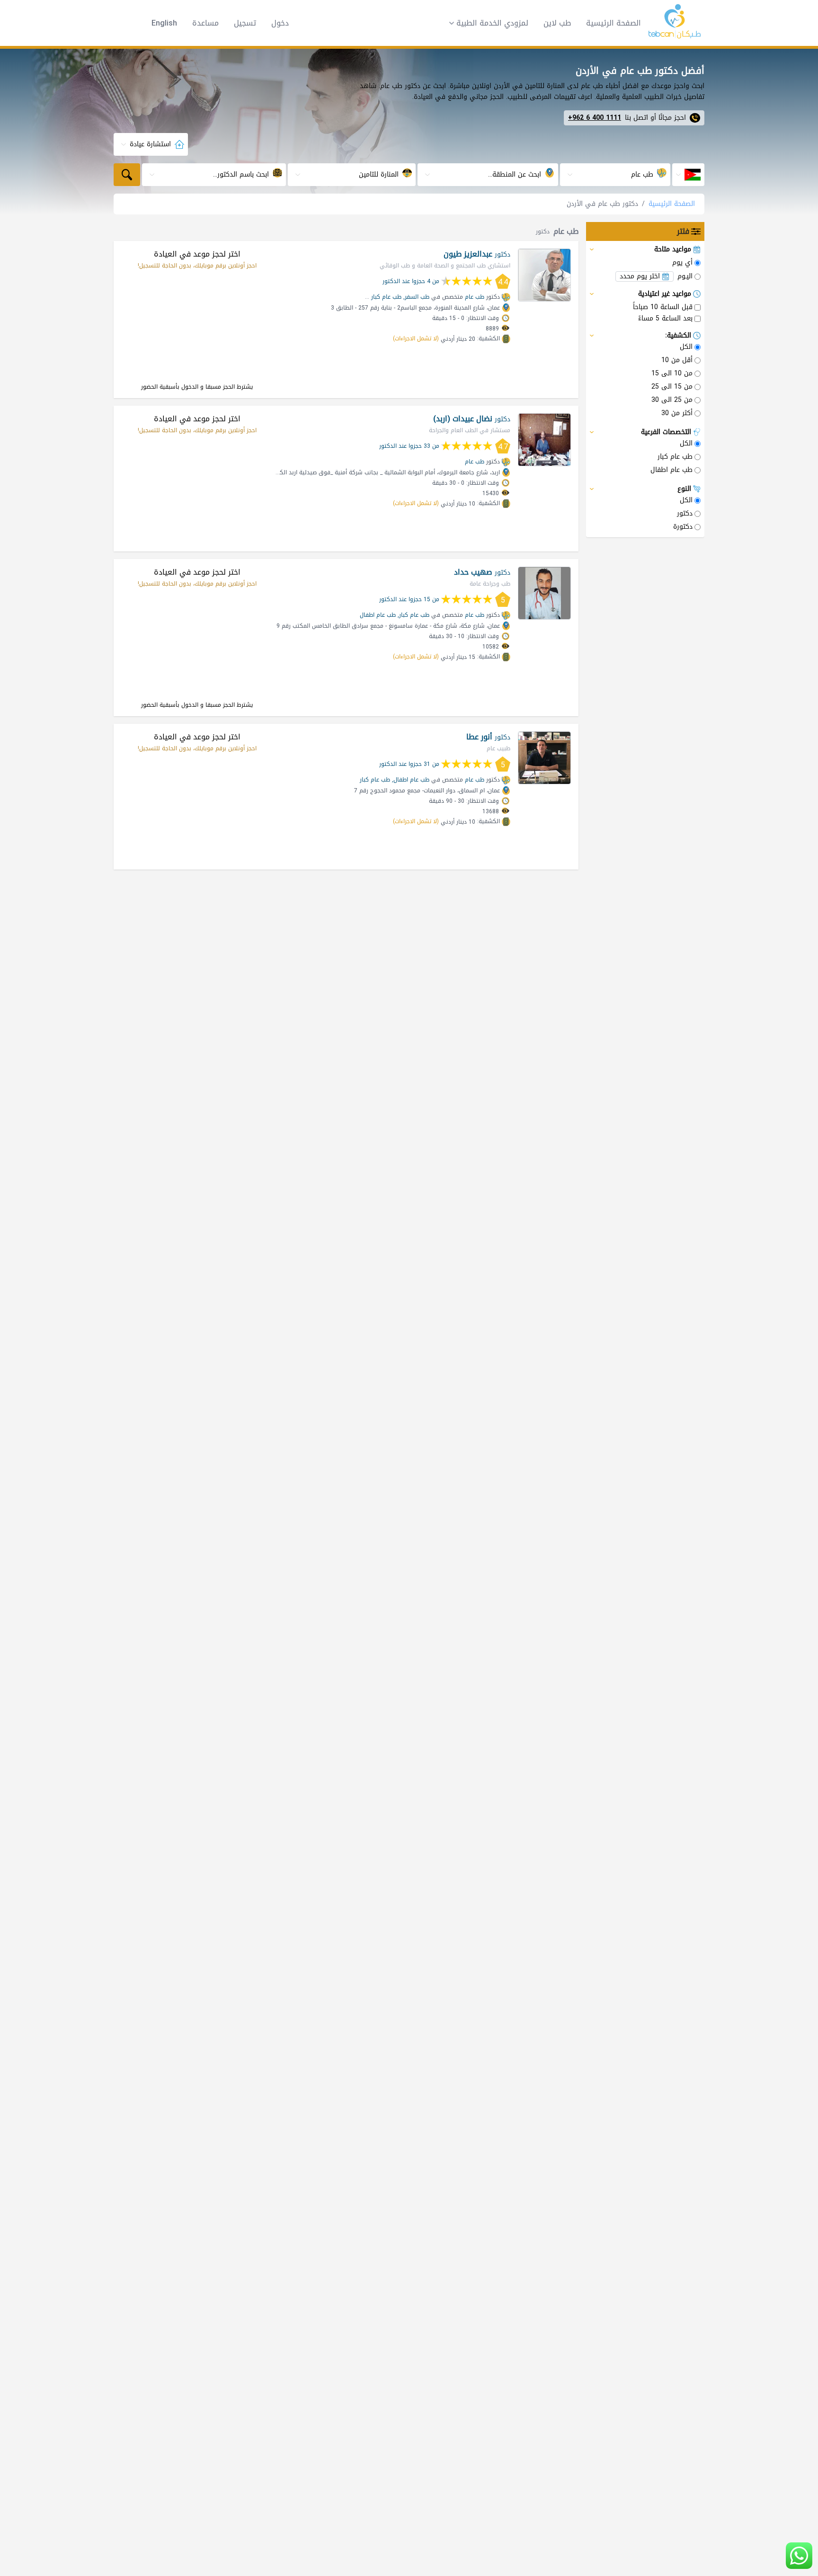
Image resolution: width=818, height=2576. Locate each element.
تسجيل (245, 23)
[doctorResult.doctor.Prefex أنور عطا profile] (544, 758)
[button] (486, 23)
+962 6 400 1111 (595, 118)
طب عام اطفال (378, 615)
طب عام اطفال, (411, 780)
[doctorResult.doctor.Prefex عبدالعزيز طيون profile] (544, 275)
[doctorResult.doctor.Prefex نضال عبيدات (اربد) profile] (544, 440)
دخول (280, 23)
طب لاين (557, 23)
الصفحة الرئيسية (613, 23)
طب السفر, (416, 297)
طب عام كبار (386, 297)
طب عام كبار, (413, 615)
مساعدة (205, 23)
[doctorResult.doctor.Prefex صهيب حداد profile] (544, 593)
